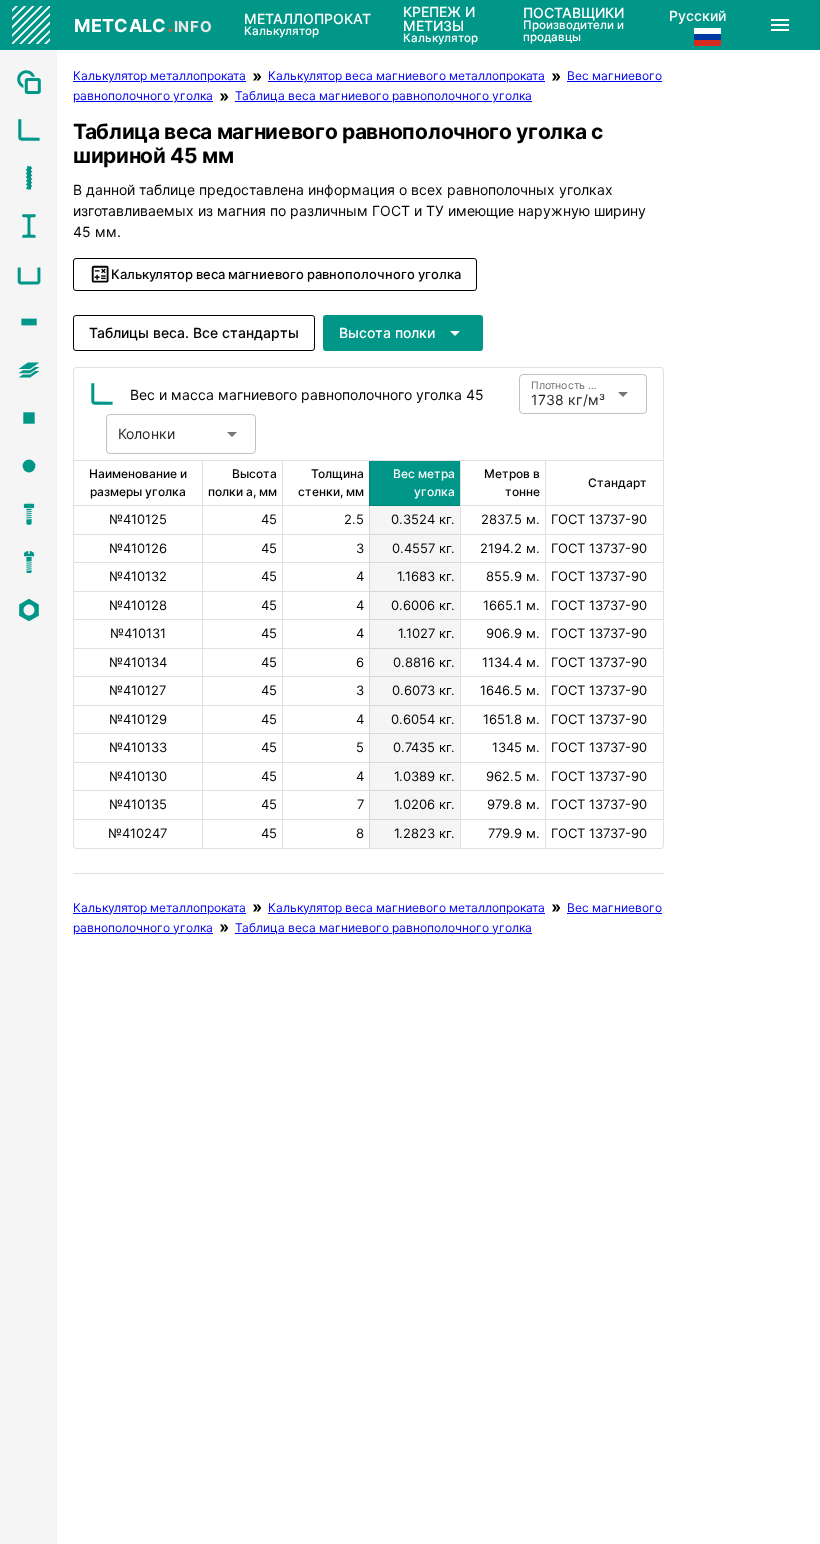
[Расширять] (780, 25)
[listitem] (28, 82)
